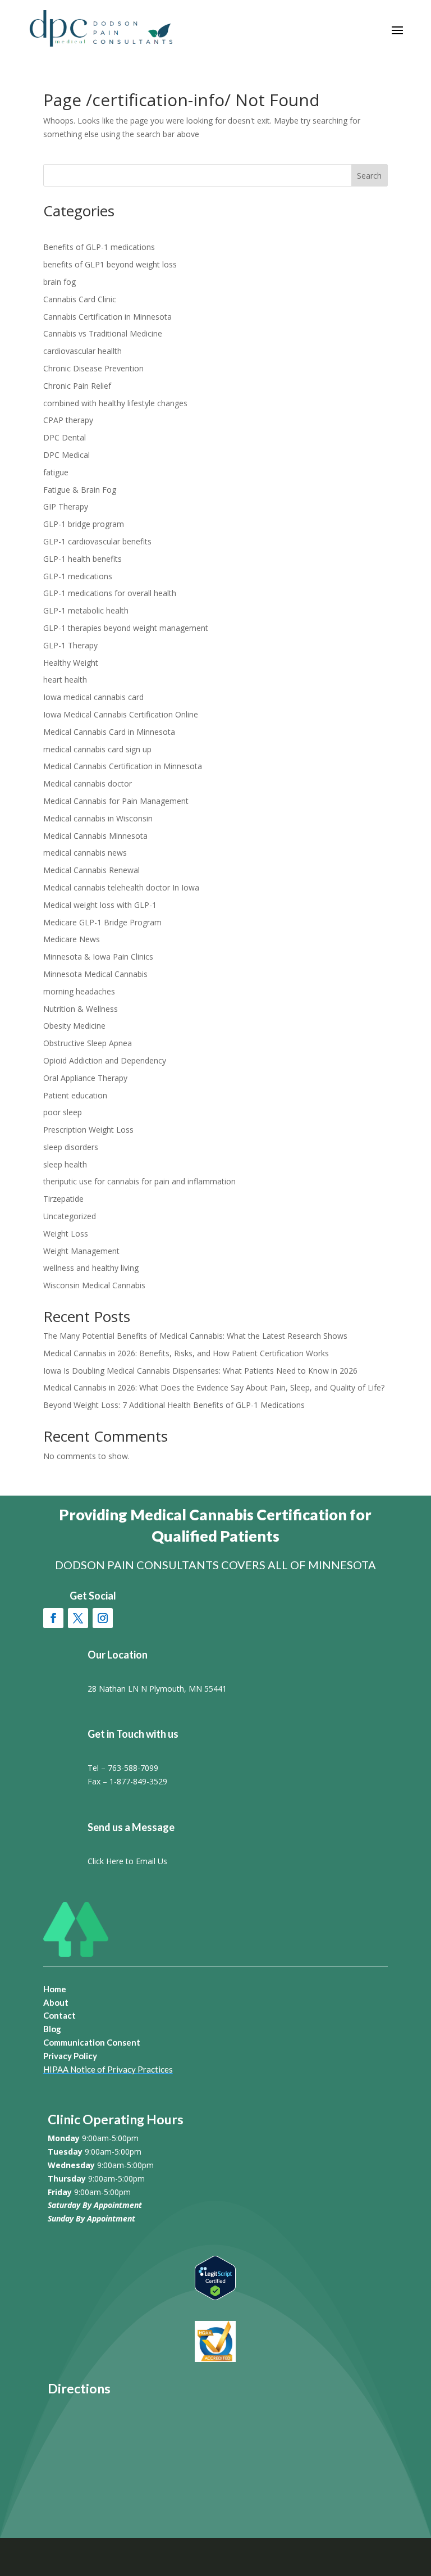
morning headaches (79, 991)
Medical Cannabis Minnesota (95, 836)
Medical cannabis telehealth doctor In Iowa (121, 887)
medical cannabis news (85, 853)
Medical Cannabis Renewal (91, 870)
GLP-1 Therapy (70, 645)
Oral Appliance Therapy (85, 1078)
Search (369, 176)
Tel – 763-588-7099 (123, 1768)
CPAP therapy (68, 420)
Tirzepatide (63, 1199)
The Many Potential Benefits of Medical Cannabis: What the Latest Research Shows (195, 1336)
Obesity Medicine (74, 1026)
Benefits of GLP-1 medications (99, 247)
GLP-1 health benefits (82, 559)
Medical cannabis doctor (88, 783)
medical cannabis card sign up (97, 749)
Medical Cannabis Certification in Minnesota (123, 766)
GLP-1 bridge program (84, 524)
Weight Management (81, 1251)
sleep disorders (71, 1147)
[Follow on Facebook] (53, 1618)
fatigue (56, 472)
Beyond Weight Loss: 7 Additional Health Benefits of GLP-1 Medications (174, 1405)
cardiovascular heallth (82, 351)
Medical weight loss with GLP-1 (100, 905)
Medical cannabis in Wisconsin (98, 818)
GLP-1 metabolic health (86, 610)
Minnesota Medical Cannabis (95, 974)
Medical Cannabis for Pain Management (116, 801)
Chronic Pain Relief (77, 386)
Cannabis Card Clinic (80, 299)
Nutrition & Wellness (81, 1009)
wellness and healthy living (91, 1268)
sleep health (65, 1164)
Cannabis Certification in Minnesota (107, 317)
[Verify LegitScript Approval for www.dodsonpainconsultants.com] (215, 2297)
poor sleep (63, 1112)
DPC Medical (67, 455)
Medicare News (72, 939)
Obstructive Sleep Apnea (88, 1043)
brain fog (59, 282)
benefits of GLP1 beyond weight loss (110, 264)
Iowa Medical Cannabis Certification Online (121, 714)
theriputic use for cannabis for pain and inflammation (139, 1181)
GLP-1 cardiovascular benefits (97, 541)
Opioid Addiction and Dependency (105, 1060)
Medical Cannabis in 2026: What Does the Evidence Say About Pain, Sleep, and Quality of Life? (214, 1387)
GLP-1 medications (78, 576)
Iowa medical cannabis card (93, 697)
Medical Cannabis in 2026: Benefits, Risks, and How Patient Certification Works (186, 1353)
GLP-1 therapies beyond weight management (126, 628)
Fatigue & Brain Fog (80, 490)
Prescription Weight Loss (88, 1130)
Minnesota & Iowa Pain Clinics (98, 957)
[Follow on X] (78, 1618)
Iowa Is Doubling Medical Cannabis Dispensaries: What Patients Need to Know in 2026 (200, 1371)
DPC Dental (65, 437)
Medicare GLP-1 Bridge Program (102, 922)
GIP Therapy (66, 506)
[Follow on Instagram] (103, 1618)
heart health (65, 680)
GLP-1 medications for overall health (110, 593)
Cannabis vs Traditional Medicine (103, 333)
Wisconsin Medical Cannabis (94, 1285)
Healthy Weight (71, 663)
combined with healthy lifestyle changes (115, 403)
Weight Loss (66, 1234)
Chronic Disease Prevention (93, 368)
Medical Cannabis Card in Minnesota (109, 732)
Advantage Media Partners (338, 2556)
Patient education (75, 1095)
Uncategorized (70, 1216)
